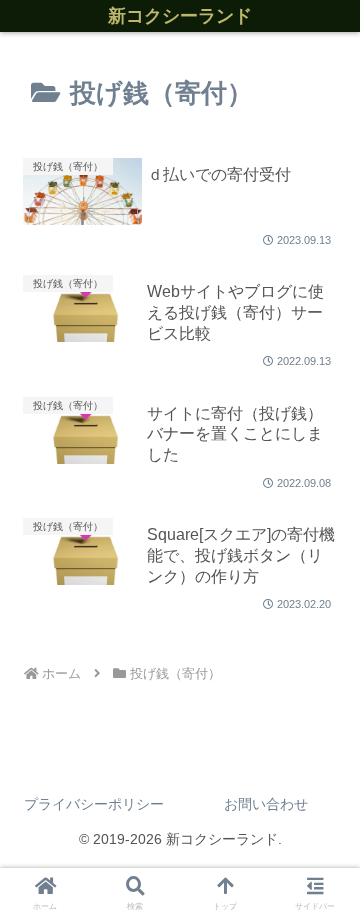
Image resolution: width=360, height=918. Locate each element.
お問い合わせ (266, 804)
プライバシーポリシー (94, 804)
